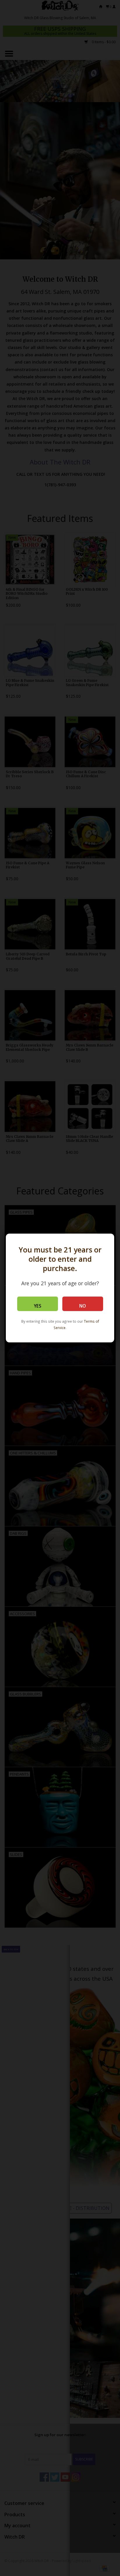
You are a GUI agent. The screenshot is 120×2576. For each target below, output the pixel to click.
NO (83, 1306)
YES (38, 1306)
